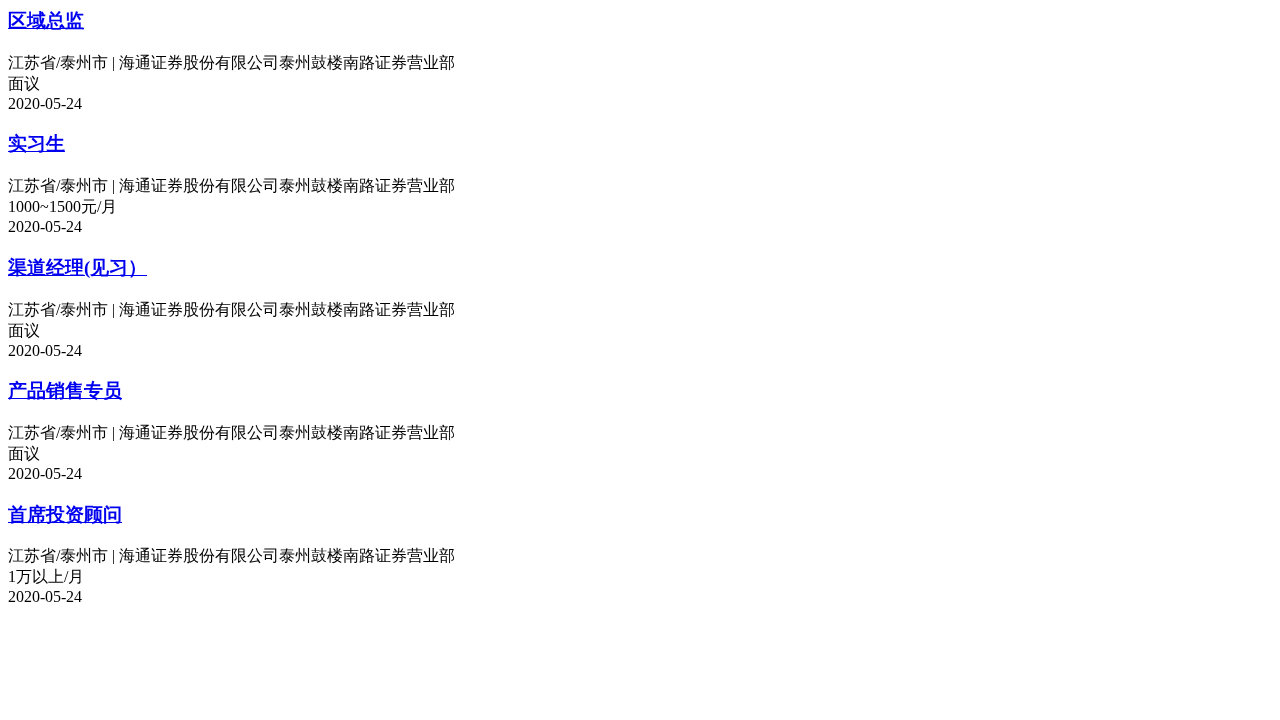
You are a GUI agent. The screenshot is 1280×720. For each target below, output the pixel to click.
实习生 (36, 143)
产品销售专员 (65, 390)
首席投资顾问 (65, 514)
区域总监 (46, 20)
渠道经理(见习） (77, 267)
